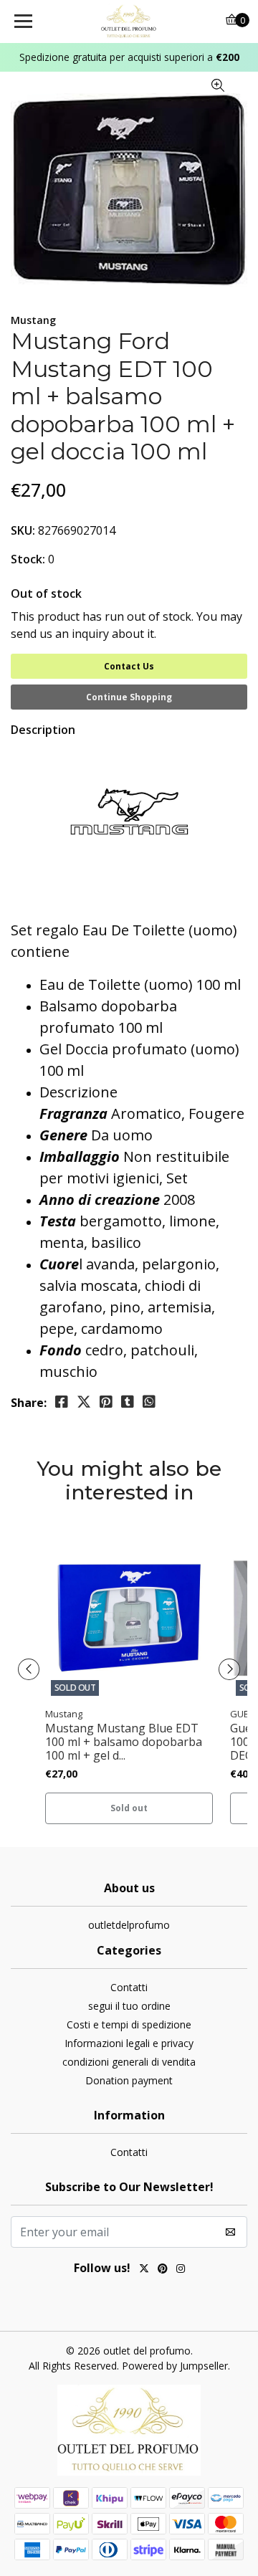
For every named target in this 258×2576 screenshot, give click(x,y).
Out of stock (46, 593)
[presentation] (29, 1669)
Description (43, 730)
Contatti (129, 1987)
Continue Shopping (129, 697)
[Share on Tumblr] (128, 1402)
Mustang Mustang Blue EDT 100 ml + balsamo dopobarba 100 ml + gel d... (124, 1742)
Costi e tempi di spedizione (129, 2024)
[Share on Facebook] (62, 1402)
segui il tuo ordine (129, 2006)
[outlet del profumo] (129, 22)
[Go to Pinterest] (163, 2270)
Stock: (28, 559)
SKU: (23, 530)
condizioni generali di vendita (129, 2062)
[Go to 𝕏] (144, 2270)
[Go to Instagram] (181, 2270)
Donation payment (129, 2080)
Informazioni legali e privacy (129, 2043)
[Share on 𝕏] (84, 1402)
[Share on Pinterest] (106, 1402)
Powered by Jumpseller (175, 2366)
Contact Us (129, 666)
